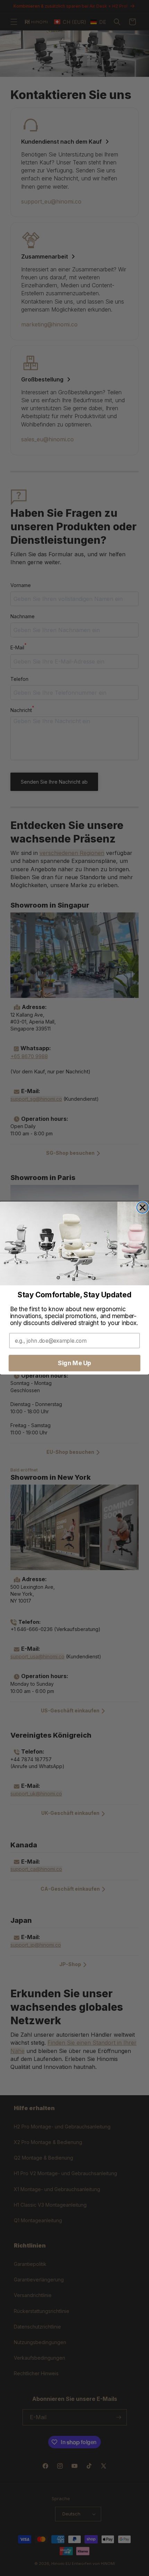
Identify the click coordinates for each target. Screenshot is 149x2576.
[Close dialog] (143, 1207)
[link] (74, 1243)
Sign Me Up (74, 1363)
